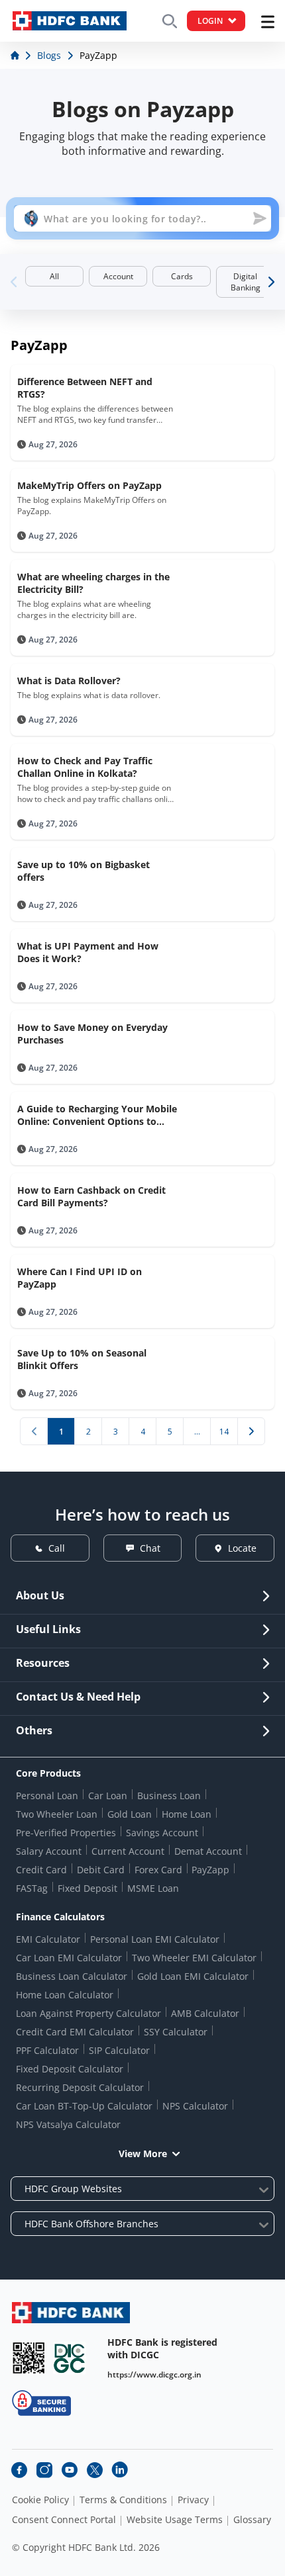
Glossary (252, 2520)
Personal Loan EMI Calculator (155, 1939)
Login (210, 21)
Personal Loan (47, 1796)
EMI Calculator (48, 1939)
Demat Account (208, 1851)
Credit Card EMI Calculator (75, 2032)
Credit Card (41, 1870)
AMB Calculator (205, 2013)
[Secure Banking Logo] (41, 2403)
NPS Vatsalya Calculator (68, 2124)
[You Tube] (70, 2470)
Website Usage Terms (175, 2520)
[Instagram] (44, 2470)
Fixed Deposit (87, 1888)
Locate (242, 1548)
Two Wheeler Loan (57, 1814)
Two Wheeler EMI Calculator (194, 1958)
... (197, 1432)
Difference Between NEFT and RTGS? (85, 388)
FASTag (32, 1888)
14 (224, 1432)
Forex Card (158, 1870)
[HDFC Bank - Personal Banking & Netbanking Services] (71, 2312)
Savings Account (162, 1833)
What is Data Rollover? (69, 681)
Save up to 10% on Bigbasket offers (84, 871)
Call (57, 1548)
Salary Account (49, 1851)
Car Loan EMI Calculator (69, 1958)
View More (143, 2154)
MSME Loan (153, 1888)
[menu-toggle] (268, 22)
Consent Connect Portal (64, 2520)
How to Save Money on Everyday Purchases (92, 1034)
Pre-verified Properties (66, 1833)
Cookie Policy (40, 2500)
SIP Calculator (119, 2050)
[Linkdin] (120, 2470)
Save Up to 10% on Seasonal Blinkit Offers (82, 1359)
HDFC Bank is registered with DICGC (162, 2348)
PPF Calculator (47, 2050)
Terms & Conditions (123, 2500)
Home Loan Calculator (65, 1995)
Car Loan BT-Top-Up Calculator (84, 2106)
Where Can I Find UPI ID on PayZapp (80, 1278)
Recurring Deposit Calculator (80, 2087)
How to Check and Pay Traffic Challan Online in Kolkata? (85, 767)
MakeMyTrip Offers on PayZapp (89, 485)
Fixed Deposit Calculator (70, 2069)
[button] (269, 282)
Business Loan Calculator (72, 1976)
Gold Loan (130, 1814)
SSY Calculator (176, 2032)
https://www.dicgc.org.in (154, 2375)
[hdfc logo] (70, 21)
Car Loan (108, 1796)
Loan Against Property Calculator (88, 2013)
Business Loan (169, 1796)
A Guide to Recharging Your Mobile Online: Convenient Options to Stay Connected (97, 1115)
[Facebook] (19, 2470)
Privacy (193, 2500)
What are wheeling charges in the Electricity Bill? (93, 583)
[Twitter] (95, 2470)
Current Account (128, 1851)
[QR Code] (28, 2358)
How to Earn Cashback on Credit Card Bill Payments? (91, 1196)
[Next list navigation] (251, 1431)
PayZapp (210, 1870)
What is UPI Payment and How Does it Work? (88, 952)
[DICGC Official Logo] (70, 2358)
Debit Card (101, 1870)
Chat (150, 1548)
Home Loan (187, 1814)
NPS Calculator (195, 2106)
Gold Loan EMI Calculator (193, 1976)
